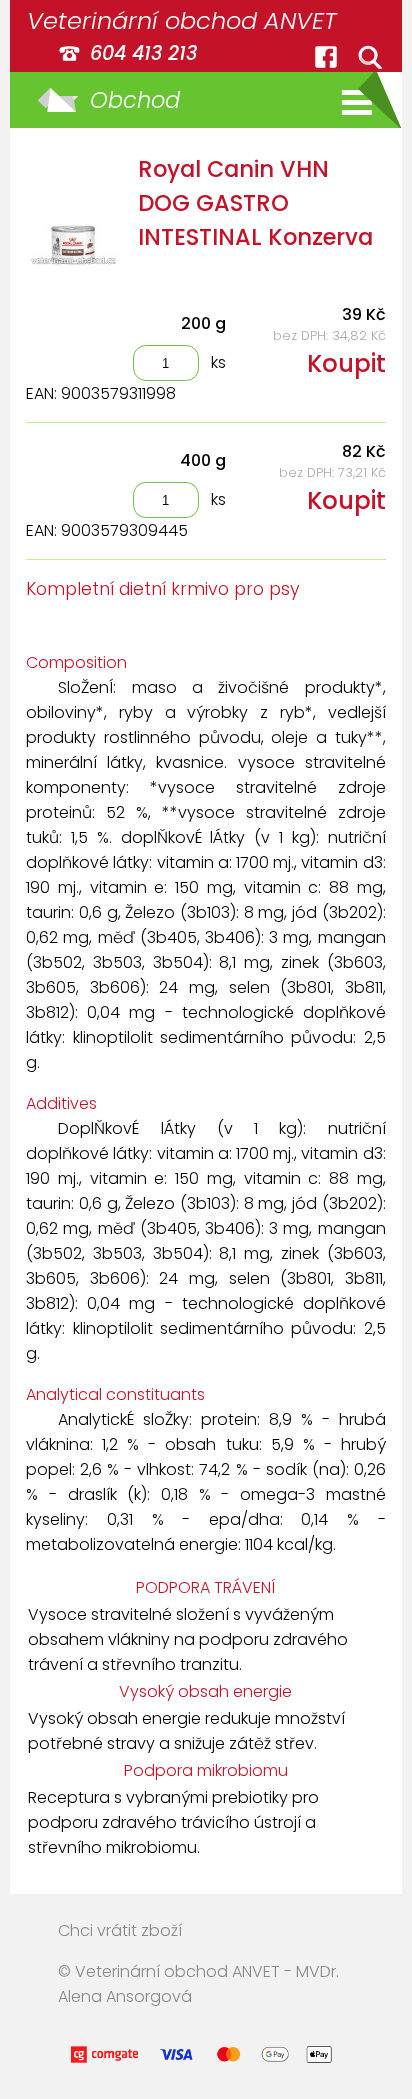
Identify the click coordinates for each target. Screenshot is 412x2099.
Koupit (346, 363)
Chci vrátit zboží (120, 1930)
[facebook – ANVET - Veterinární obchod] (326, 57)
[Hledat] (370, 57)
